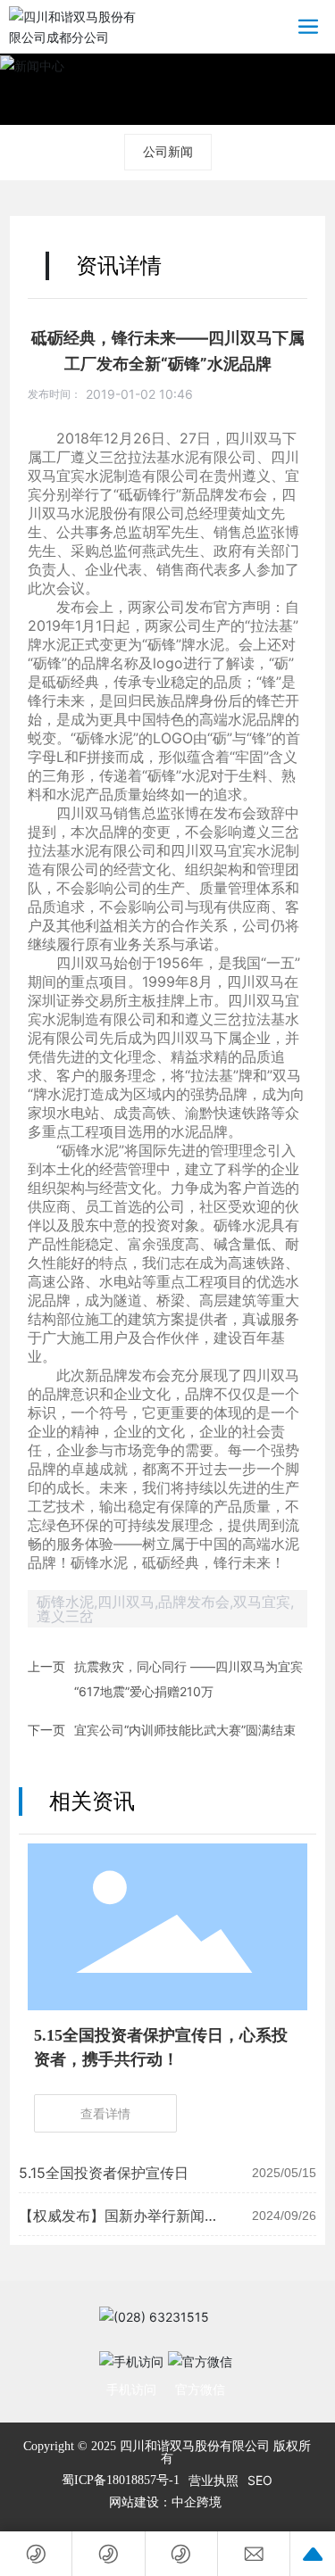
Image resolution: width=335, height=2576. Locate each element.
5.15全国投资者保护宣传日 (104, 2173)
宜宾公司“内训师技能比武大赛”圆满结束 (185, 1730)
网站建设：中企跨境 (167, 2502)
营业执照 (214, 2480)
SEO (260, 2480)
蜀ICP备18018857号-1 (121, 2481)
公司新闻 (168, 151)
